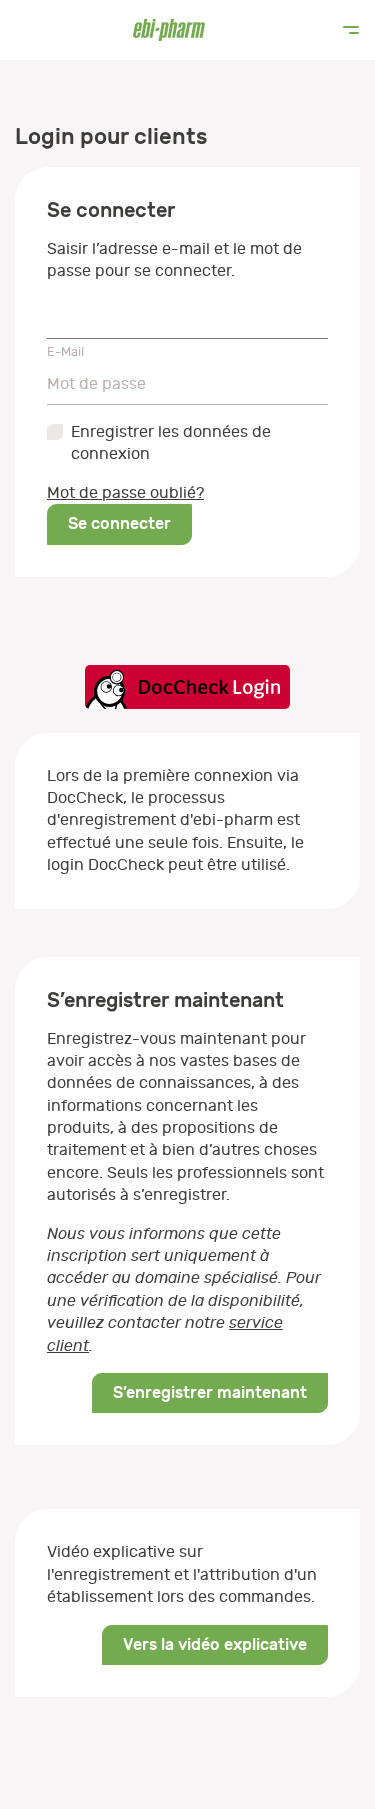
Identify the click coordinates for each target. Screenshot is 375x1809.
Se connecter (119, 523)
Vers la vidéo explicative (215, 1644)
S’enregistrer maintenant (210, 1392)
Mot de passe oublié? (125, 493)
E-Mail (65, 351)
